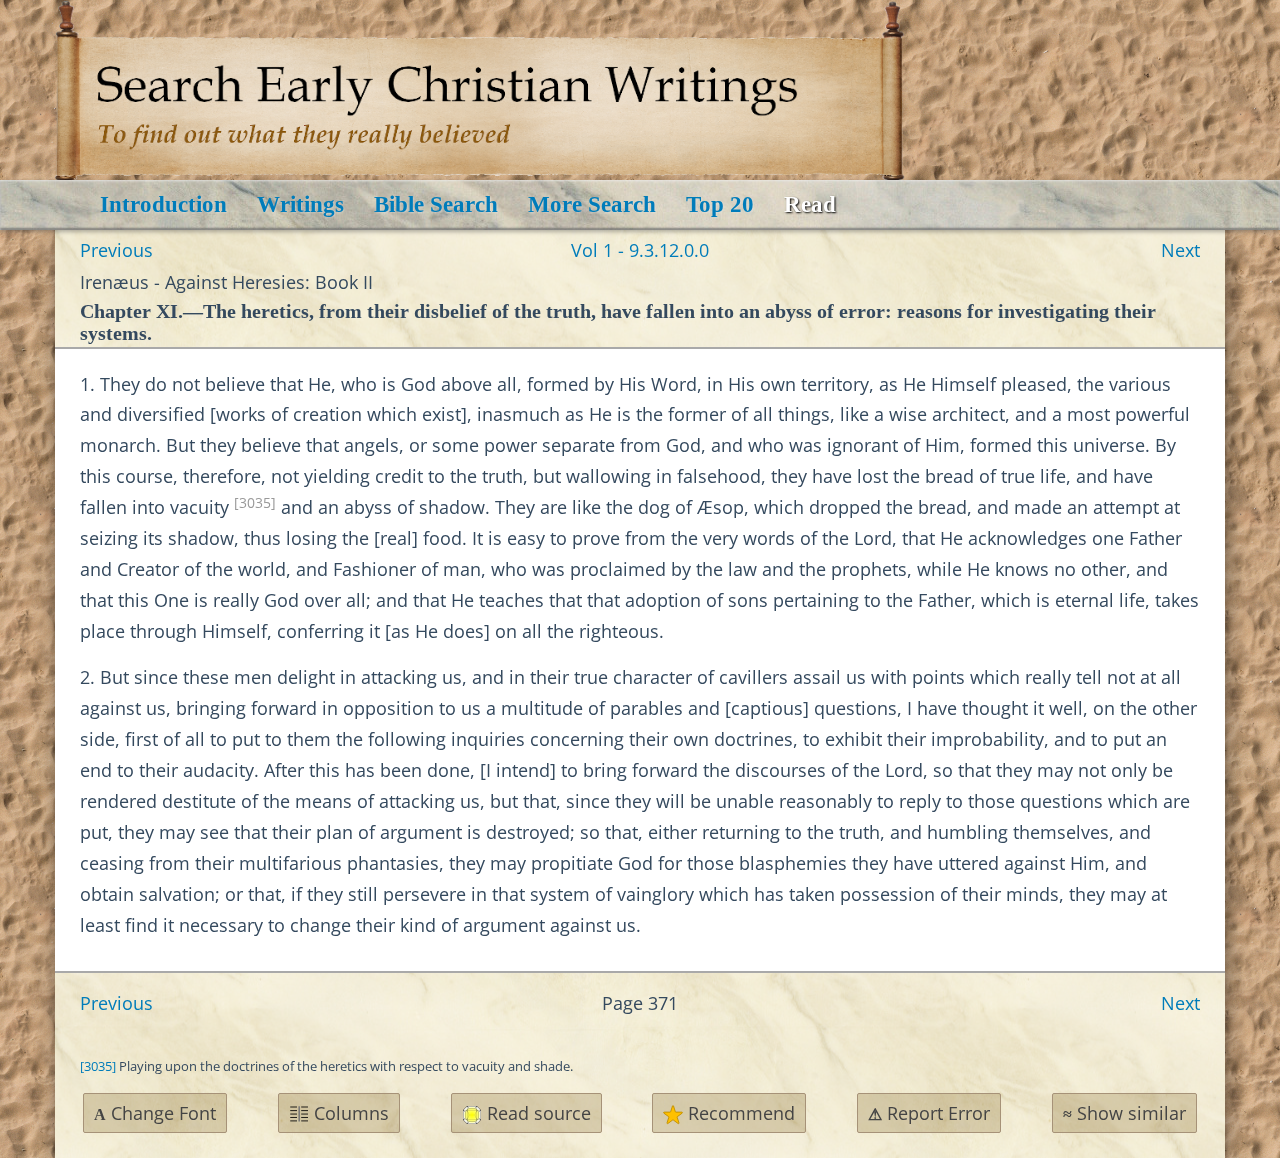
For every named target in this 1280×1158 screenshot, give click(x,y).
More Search (592, 204)
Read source (536, 1113)
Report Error (929, 1113)
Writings (300, 204)
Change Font (155, 1113)
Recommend (739, 1113)
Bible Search (436, 204)
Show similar (1124, 1113)
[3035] (255, 503)
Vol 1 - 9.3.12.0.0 (640, 250)
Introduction (163, 204)
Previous (116, 250)
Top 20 (720, 204)
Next (1180, 250)
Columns (349, 1113)
